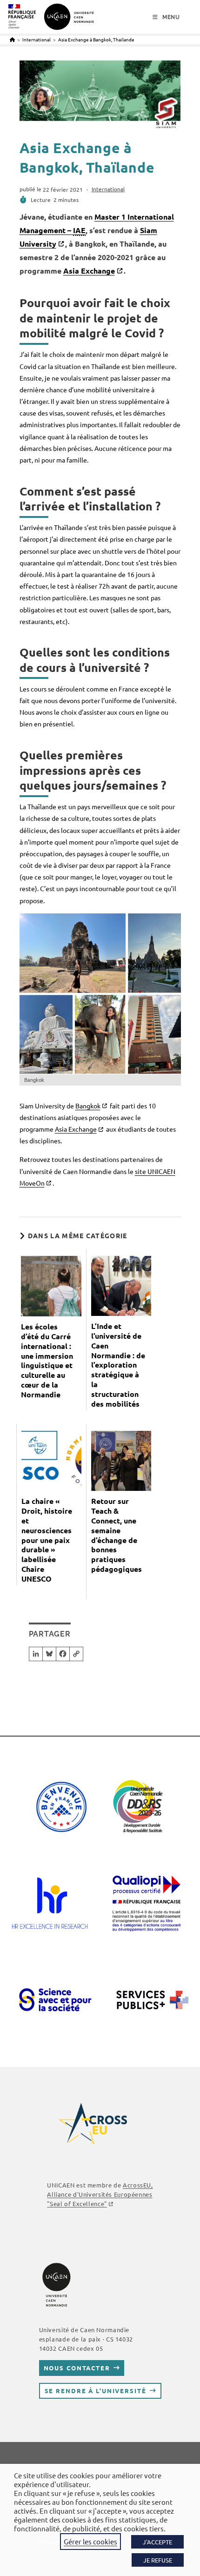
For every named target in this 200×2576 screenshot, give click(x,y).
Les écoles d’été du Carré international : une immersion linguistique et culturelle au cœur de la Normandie (47, 1361)
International (108, 189)
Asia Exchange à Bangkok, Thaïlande (96, 39)
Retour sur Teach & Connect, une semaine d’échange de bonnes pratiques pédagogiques (117, 1535)
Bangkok (88, 1106)
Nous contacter (77, 2368)
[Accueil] (12, 39)
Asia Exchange (89, 271)
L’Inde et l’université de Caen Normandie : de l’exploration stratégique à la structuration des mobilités (118, 1365)
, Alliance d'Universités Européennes (100, 2194)
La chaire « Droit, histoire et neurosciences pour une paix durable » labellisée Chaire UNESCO (47, 1540)
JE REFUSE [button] (158, 2560)
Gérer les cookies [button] (90, 2541)
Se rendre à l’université (96, 2391)
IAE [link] (79, 230)
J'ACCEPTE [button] (157, 2542)
